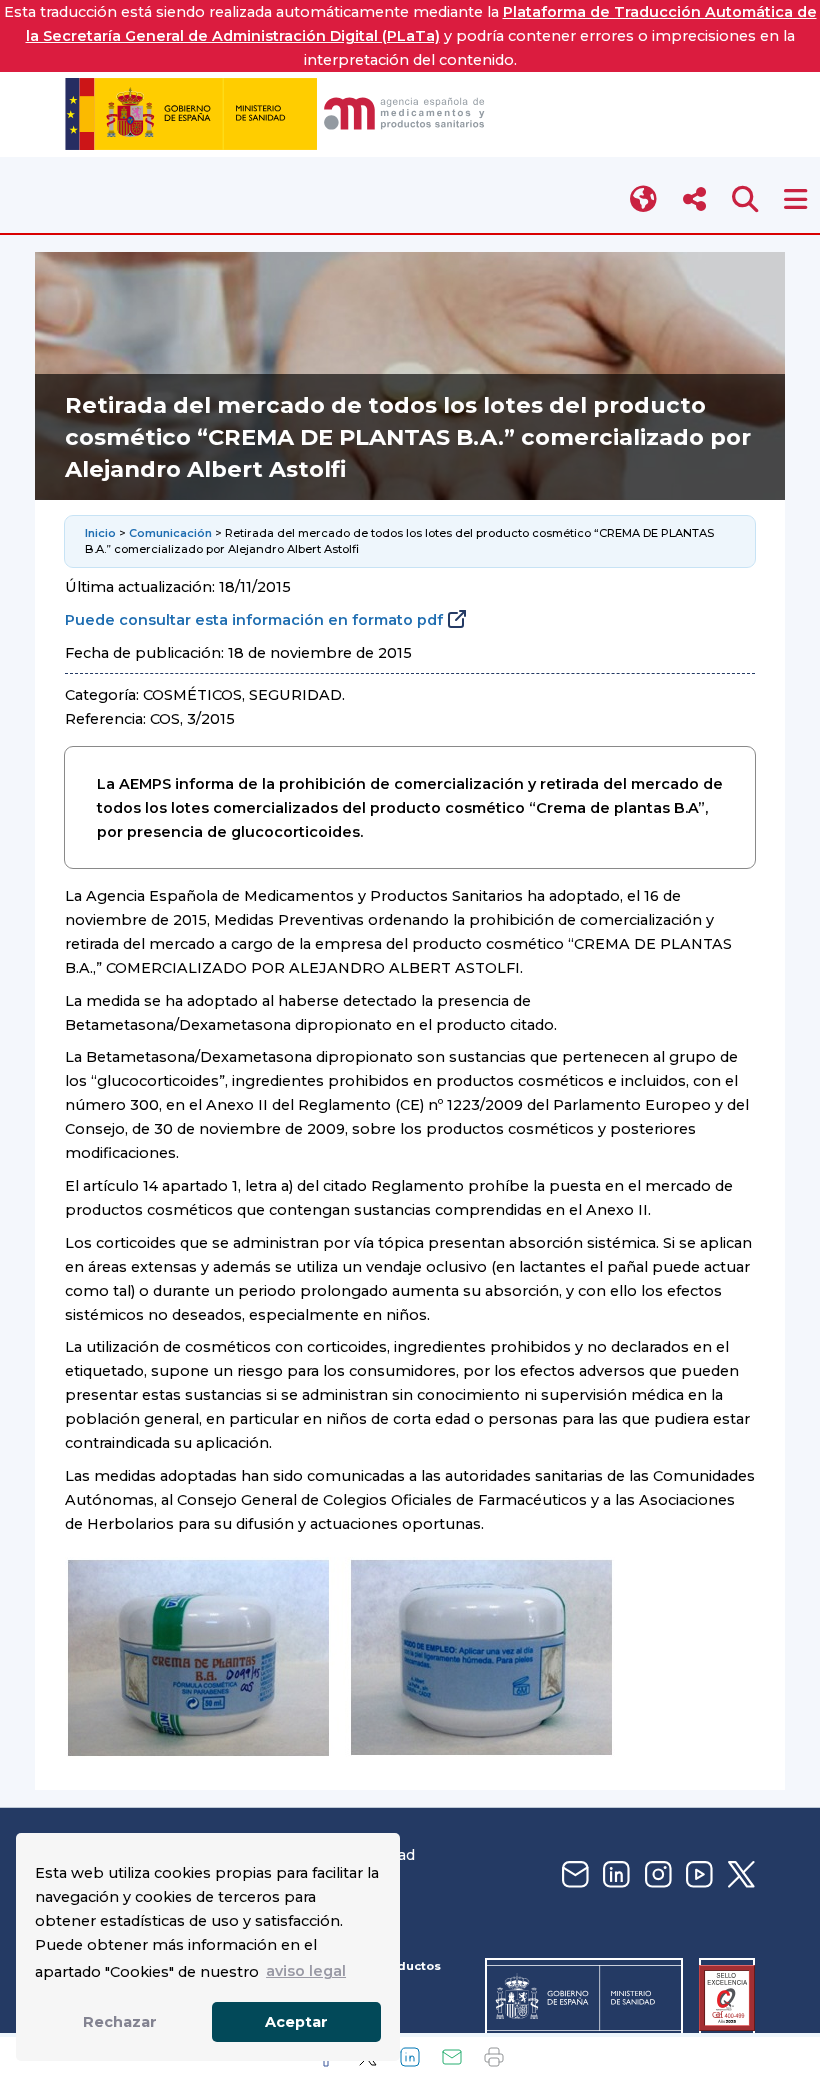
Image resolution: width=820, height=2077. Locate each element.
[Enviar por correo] (452, 2057)
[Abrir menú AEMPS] (795, 199)
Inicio (100, 533)
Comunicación (170, 533)
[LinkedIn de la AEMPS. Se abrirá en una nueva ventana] (614, 1875)
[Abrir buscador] (745, 199)
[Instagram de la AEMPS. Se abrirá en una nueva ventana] (656, 1875)
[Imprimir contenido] (494, 2057)
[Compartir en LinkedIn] (410, 2057)
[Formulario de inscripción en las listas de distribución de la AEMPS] (573, 1875)
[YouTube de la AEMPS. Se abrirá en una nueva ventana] (697, 1875)
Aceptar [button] (296, 2022)
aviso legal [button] (306, 1971)
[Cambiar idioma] (644, 199)
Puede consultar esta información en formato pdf (254, 620)
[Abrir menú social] (694, 199)
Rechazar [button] (120, 2022)
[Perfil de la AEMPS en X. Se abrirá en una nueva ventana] (739, 1875)
